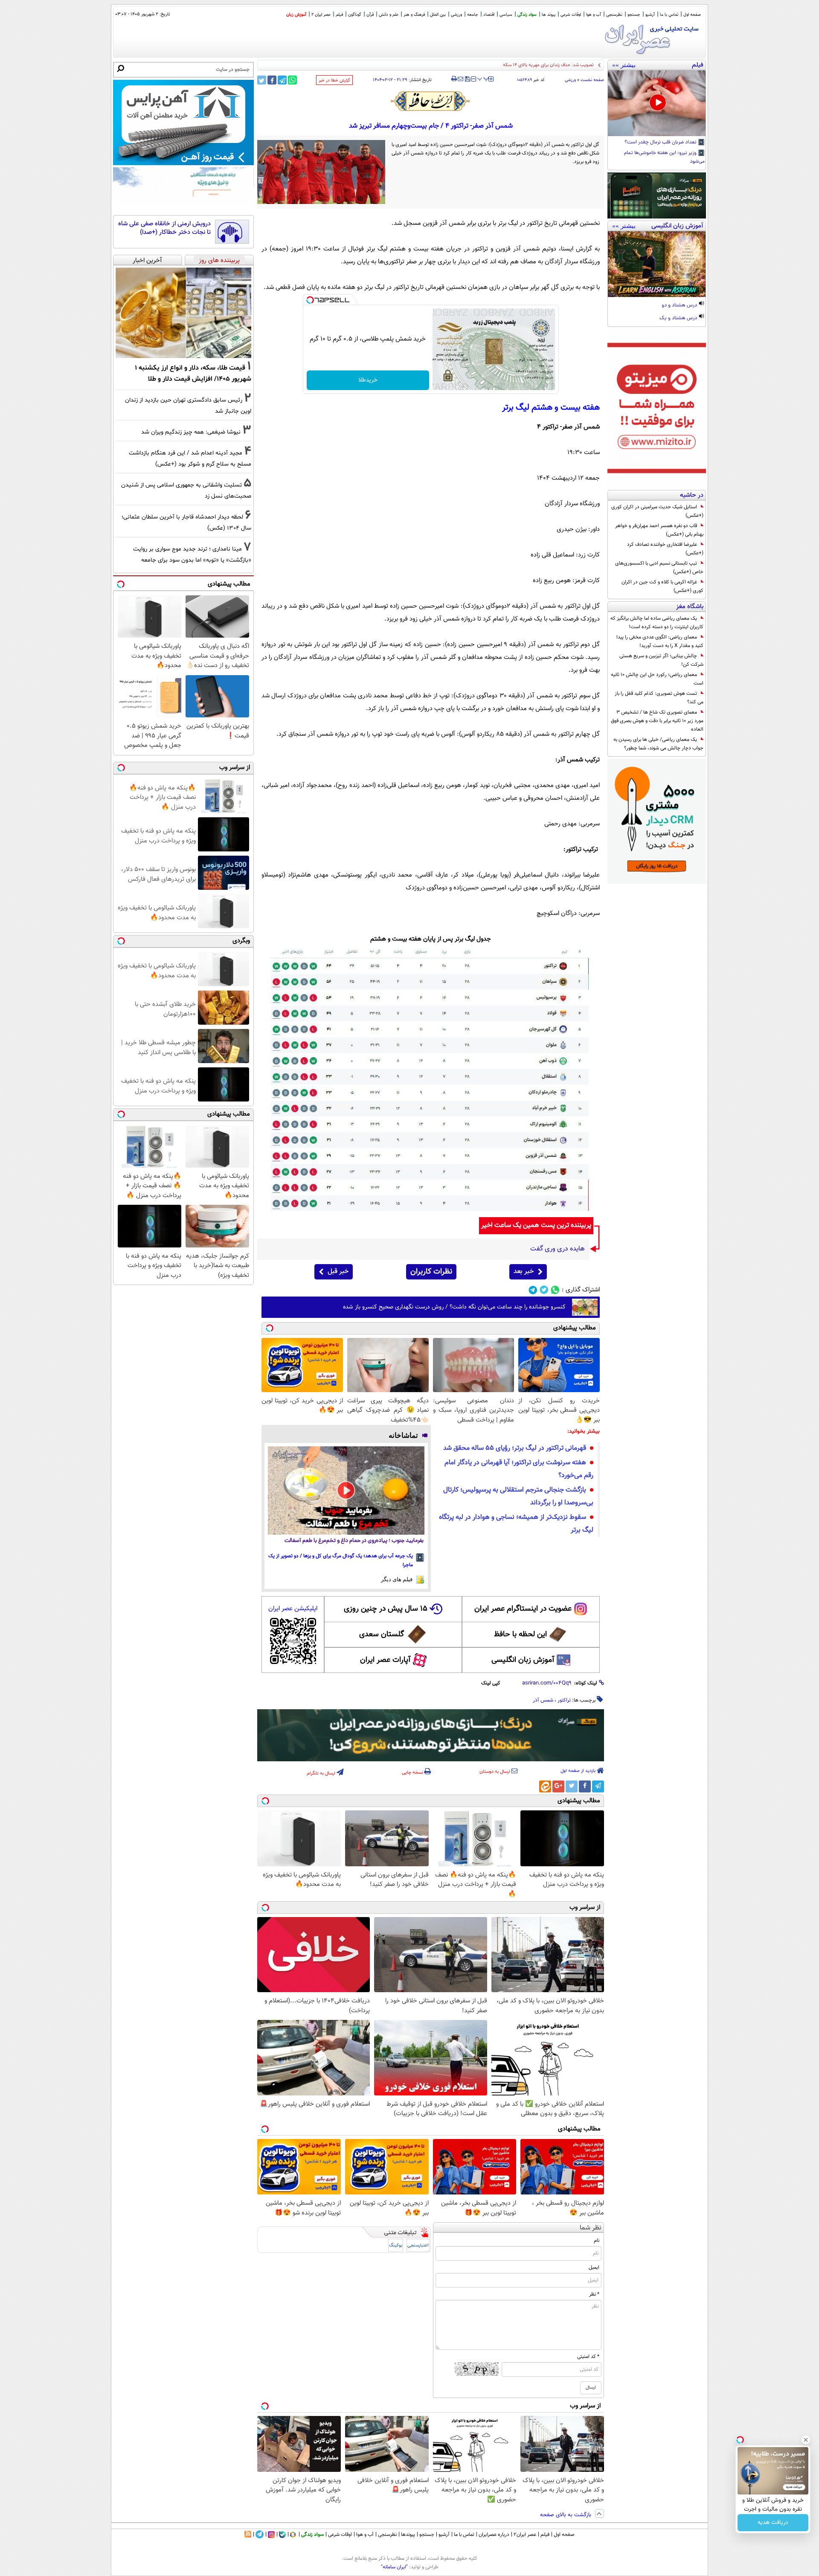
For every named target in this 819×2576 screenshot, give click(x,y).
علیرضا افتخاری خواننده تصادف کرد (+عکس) (665, 549)
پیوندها (408, 2535)
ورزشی (456, 15)
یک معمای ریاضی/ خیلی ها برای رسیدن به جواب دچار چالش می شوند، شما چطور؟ (658, 744)
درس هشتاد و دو (680, 306)
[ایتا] (545, 1786)
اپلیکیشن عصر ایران (293, 1609)
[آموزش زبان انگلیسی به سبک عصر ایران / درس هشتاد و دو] (657, 264)
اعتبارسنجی (418, 2245)
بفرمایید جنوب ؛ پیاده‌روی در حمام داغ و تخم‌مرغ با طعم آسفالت (354, 1541)
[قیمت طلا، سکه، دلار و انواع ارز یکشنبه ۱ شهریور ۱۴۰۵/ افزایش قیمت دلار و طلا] (183, 313)
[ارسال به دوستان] (460, 79)
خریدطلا (368, 380)
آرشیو (650, 15)
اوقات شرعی (571, 15)
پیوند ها (549, 15)
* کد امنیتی (588, 2357)
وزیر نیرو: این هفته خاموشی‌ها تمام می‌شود (664, 157)
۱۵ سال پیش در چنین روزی (386, 1609)
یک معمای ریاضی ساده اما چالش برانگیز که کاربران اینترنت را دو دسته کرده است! (657, 623)
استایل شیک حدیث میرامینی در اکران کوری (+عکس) (657, 511)
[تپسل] (310, 300)
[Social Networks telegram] (533, 1290)
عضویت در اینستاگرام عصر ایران (523, 1609)
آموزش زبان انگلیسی (523, 1660)
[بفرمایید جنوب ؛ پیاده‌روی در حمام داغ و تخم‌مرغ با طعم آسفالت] (346, 1490)
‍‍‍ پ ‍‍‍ (483, 78)
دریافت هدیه (773, 2523)
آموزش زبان (296, 15)
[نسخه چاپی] (454, 79)
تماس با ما (669, 15)
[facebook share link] (272, 80)
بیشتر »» (624, 65)
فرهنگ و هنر (414, 15)
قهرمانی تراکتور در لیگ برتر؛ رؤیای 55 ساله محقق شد (515, 1448)
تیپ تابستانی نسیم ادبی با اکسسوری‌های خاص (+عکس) (659, 568)
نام (597, 2241)
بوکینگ (396, 2245)
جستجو (634, 15)
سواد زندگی (527, 15)
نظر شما (591, 2228)
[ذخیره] (467, 80)
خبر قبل (338, 1272)
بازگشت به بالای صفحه (566, 2515)
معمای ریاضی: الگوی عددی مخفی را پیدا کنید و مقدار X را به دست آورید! (660, 641)
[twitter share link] (262, 80)
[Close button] (806, 2440)
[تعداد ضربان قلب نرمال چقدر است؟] (657, 103)
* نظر (594, 2294)
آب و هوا (594, 15)
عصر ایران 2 (321, 15)
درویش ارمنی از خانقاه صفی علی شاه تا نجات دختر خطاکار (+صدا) (164, 228)
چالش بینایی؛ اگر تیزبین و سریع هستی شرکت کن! (661, 660)
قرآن (370, 15)
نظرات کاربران (431, 1272)
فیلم (339, 15)
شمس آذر (543, 1700)
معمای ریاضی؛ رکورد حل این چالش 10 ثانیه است (657, 679)
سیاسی (506, 15)
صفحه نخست (592, 80)
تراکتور (564, 1700)
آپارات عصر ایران (385, 1660)
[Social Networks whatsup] (555, 1290)
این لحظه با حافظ (520, 1635)
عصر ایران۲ (525, 2535)
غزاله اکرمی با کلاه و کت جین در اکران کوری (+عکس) (662, 586)
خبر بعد (524, 1272)
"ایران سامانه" (394, 2567)
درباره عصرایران (494, 2535)
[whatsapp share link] (292, 80)
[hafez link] (431, 101)
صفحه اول (692, 15)
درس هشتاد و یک (679, 318)
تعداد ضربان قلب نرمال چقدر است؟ (661, 143)
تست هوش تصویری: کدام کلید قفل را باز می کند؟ (659, 698)
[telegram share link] (282, 80)
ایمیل (594, 2267)
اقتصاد (489, 15)
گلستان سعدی (382, 1635)
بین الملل (438, 15)
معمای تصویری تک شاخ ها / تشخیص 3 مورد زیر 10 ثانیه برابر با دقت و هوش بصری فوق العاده (657, 721)
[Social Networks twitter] (544, 1290)
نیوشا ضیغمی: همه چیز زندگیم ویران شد (191, 432)
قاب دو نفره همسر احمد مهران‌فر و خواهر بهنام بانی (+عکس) (659, 530)
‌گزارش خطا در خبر (334, 80)
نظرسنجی (614, 15)
